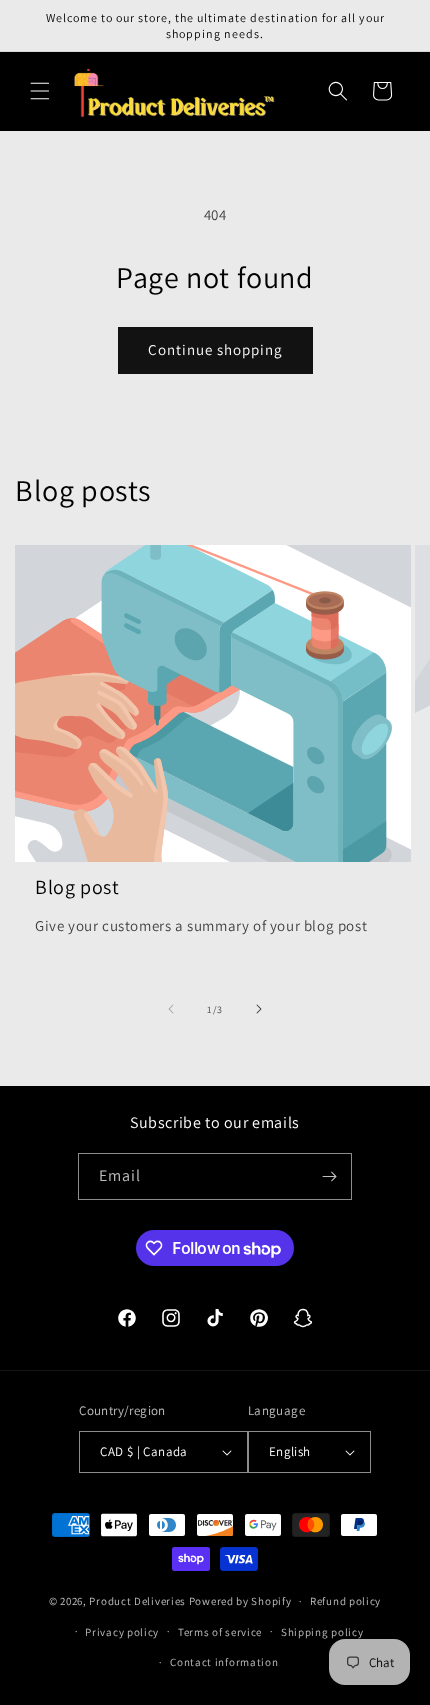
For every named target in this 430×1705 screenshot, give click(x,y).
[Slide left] (171, 1009)
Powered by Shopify (240, 1601)
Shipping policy (322, 1632)
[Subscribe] (329, 1176)
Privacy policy (122, 1632)
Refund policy (345, 1601)
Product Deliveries (137, 1601)
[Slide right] (259, 1009)
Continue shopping (215, 349)
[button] (40, 91)
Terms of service (220, 1632)
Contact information (224, 1662)
